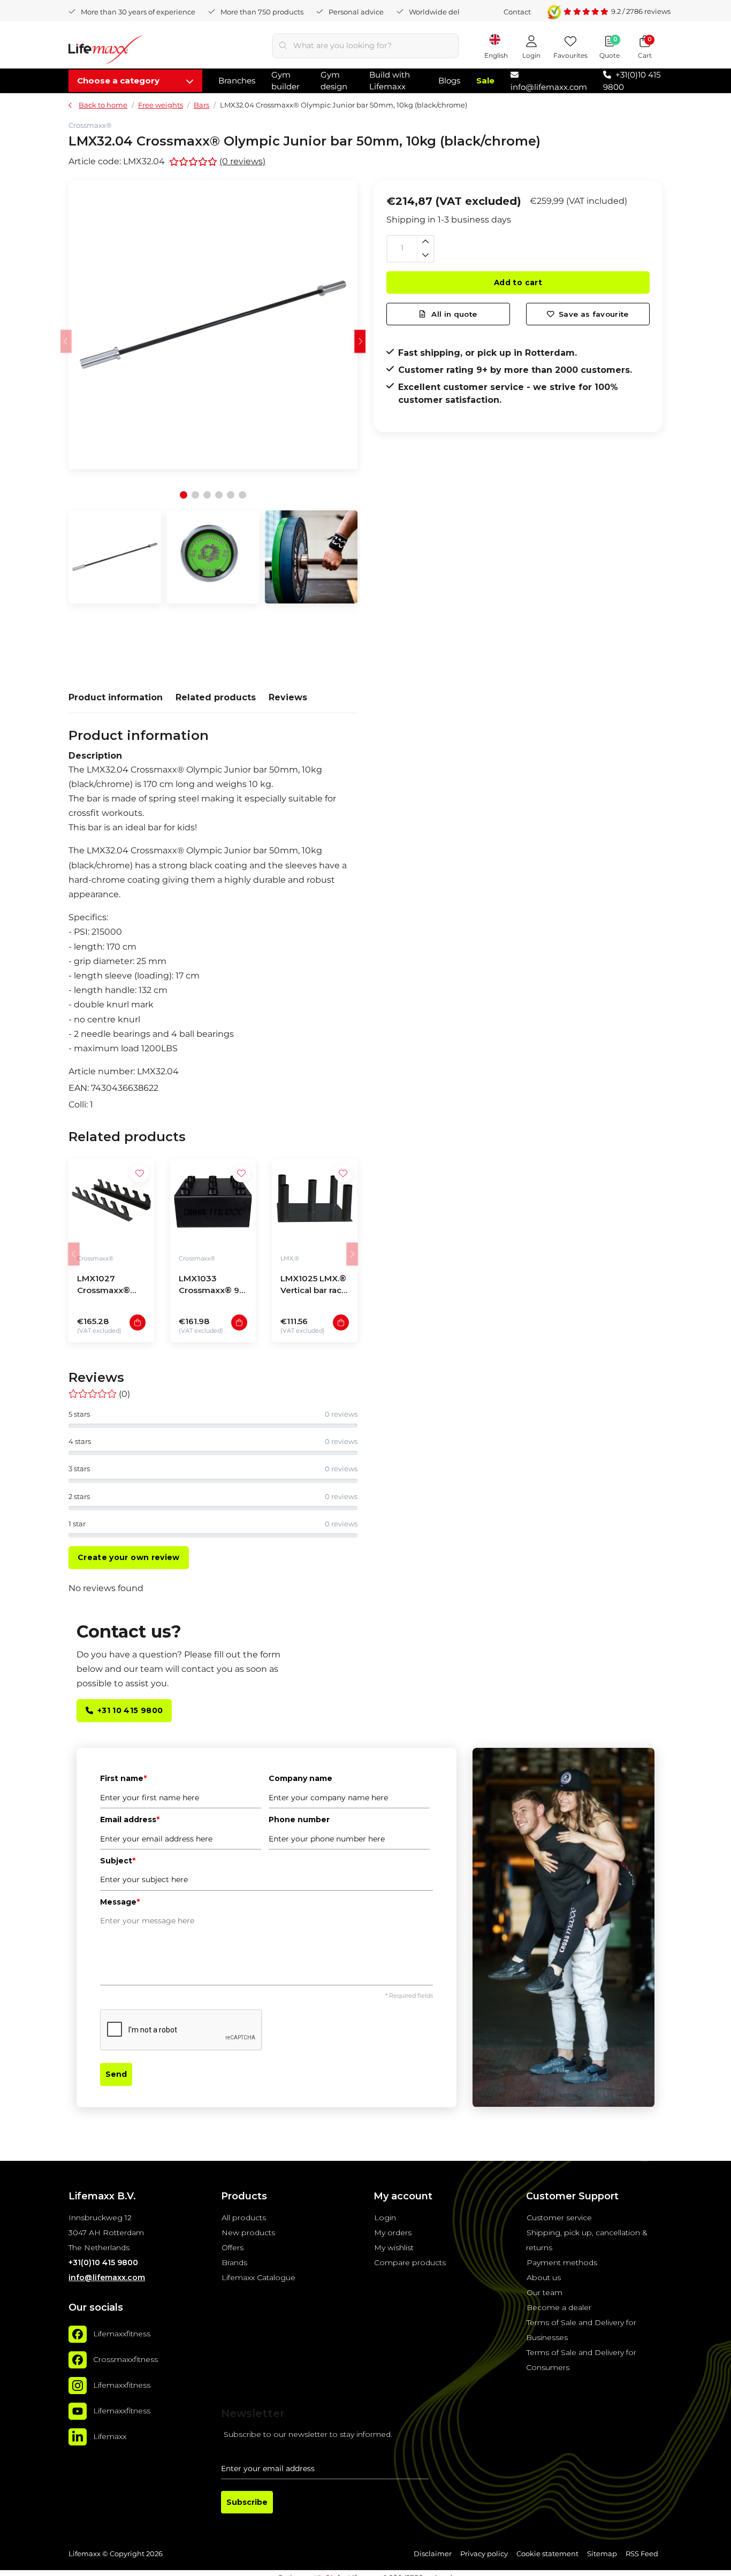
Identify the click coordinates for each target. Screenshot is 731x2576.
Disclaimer (433, 2554)
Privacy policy (484, 2554)
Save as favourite (594, 314)
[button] (360, 341)
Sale (485, 81)
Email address (130, 1820)
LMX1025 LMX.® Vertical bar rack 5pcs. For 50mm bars (313, 1286)
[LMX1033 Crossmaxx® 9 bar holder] (213, 1202)
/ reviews (641, 11)
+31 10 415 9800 (130, 1710)
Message (120, 1902)
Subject (118, 1861)
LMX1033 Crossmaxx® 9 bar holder (209, 1286)
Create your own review (129, 1557)
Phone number (299, 1820)
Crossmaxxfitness (125, 2359)
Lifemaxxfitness (122, 2334)
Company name (300, 1778)
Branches (237, 81)
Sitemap (602, 2554)
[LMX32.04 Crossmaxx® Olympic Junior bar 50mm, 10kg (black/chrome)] (213, 325)
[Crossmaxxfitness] (78, 2360)
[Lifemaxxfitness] (78, 2334)
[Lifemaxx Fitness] (106, 52)
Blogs (449, 81)
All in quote (453, 314)
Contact (517, 12)
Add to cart (518, 282)
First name (123, 1778)
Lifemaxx (110, 2436)
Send (116, 2074)
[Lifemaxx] (78, 2437)
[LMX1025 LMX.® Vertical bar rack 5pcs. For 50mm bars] (315, 1202)
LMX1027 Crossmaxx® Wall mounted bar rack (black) (108, 1286)
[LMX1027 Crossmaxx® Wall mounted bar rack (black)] (111, 1202)
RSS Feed (642, 2554)
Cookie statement (547, 2554)
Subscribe (247, 2502)
